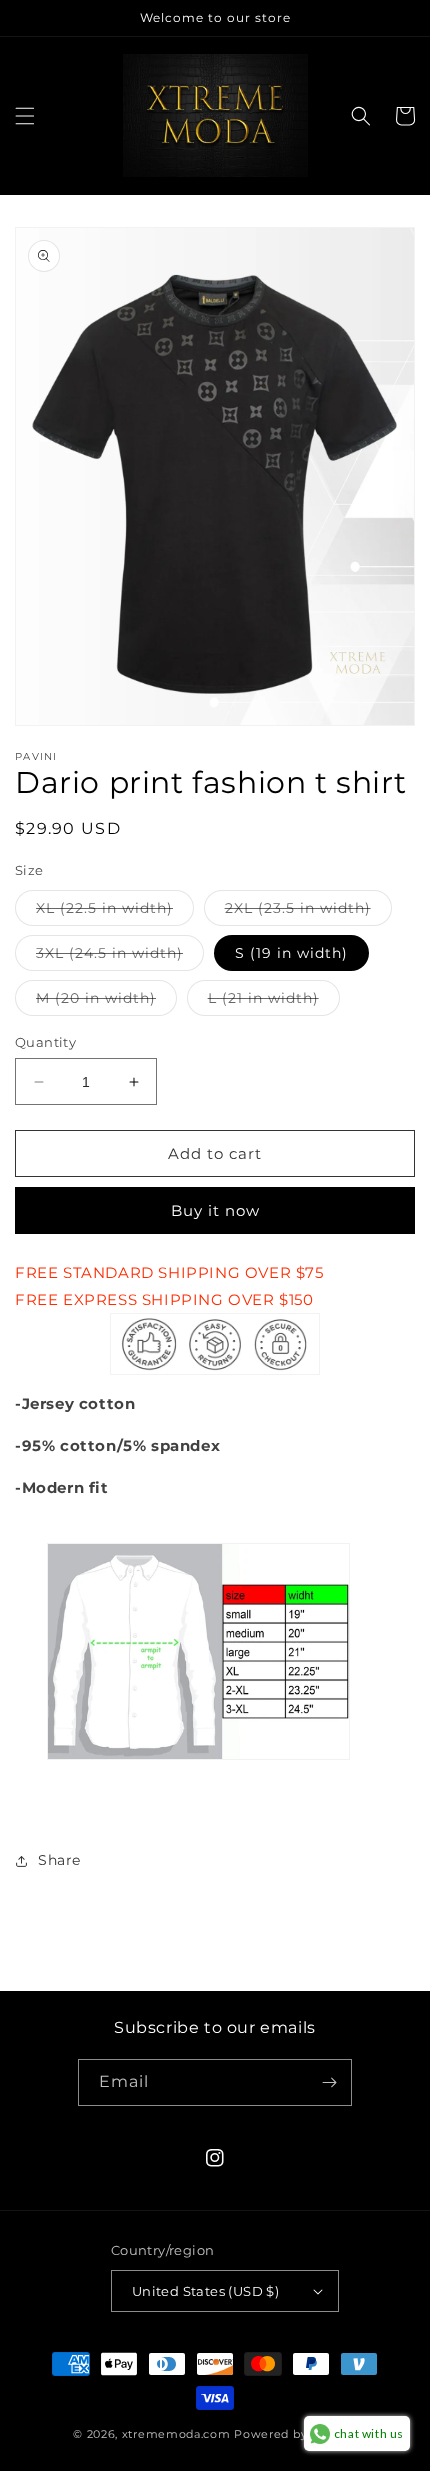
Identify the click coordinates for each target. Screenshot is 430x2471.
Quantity (45, 1042)
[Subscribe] (329, 2082)
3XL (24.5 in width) (120, 957)
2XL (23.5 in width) (308, 912)
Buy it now (215, 1210)
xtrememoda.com (176, 2434)
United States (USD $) (205, 2291)
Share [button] (59, 1860)
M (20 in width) (106, 1002)
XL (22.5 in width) (115, 912)
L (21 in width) (274, 1002)
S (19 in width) (291, 953)
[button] (25, 116)
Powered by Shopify (295, 2434)
